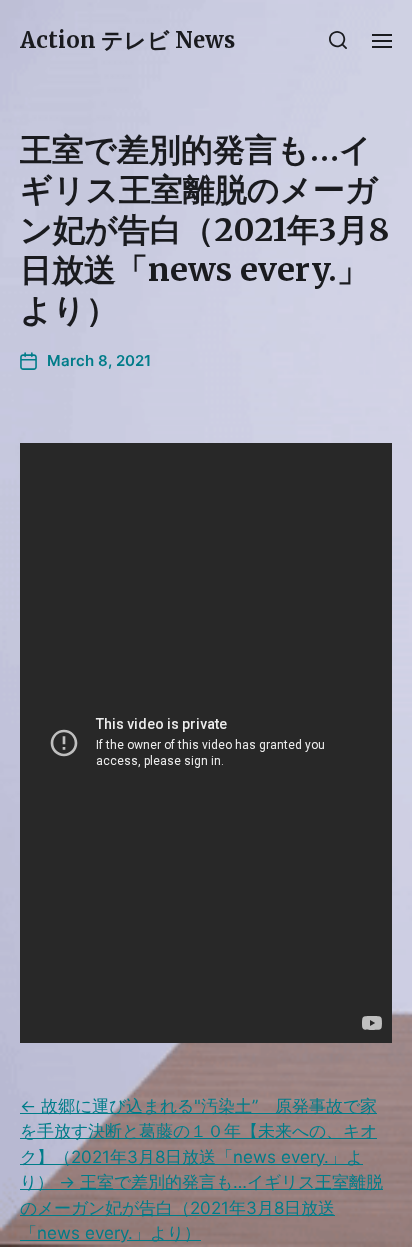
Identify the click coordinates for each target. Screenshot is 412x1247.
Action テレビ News (127, 40)
